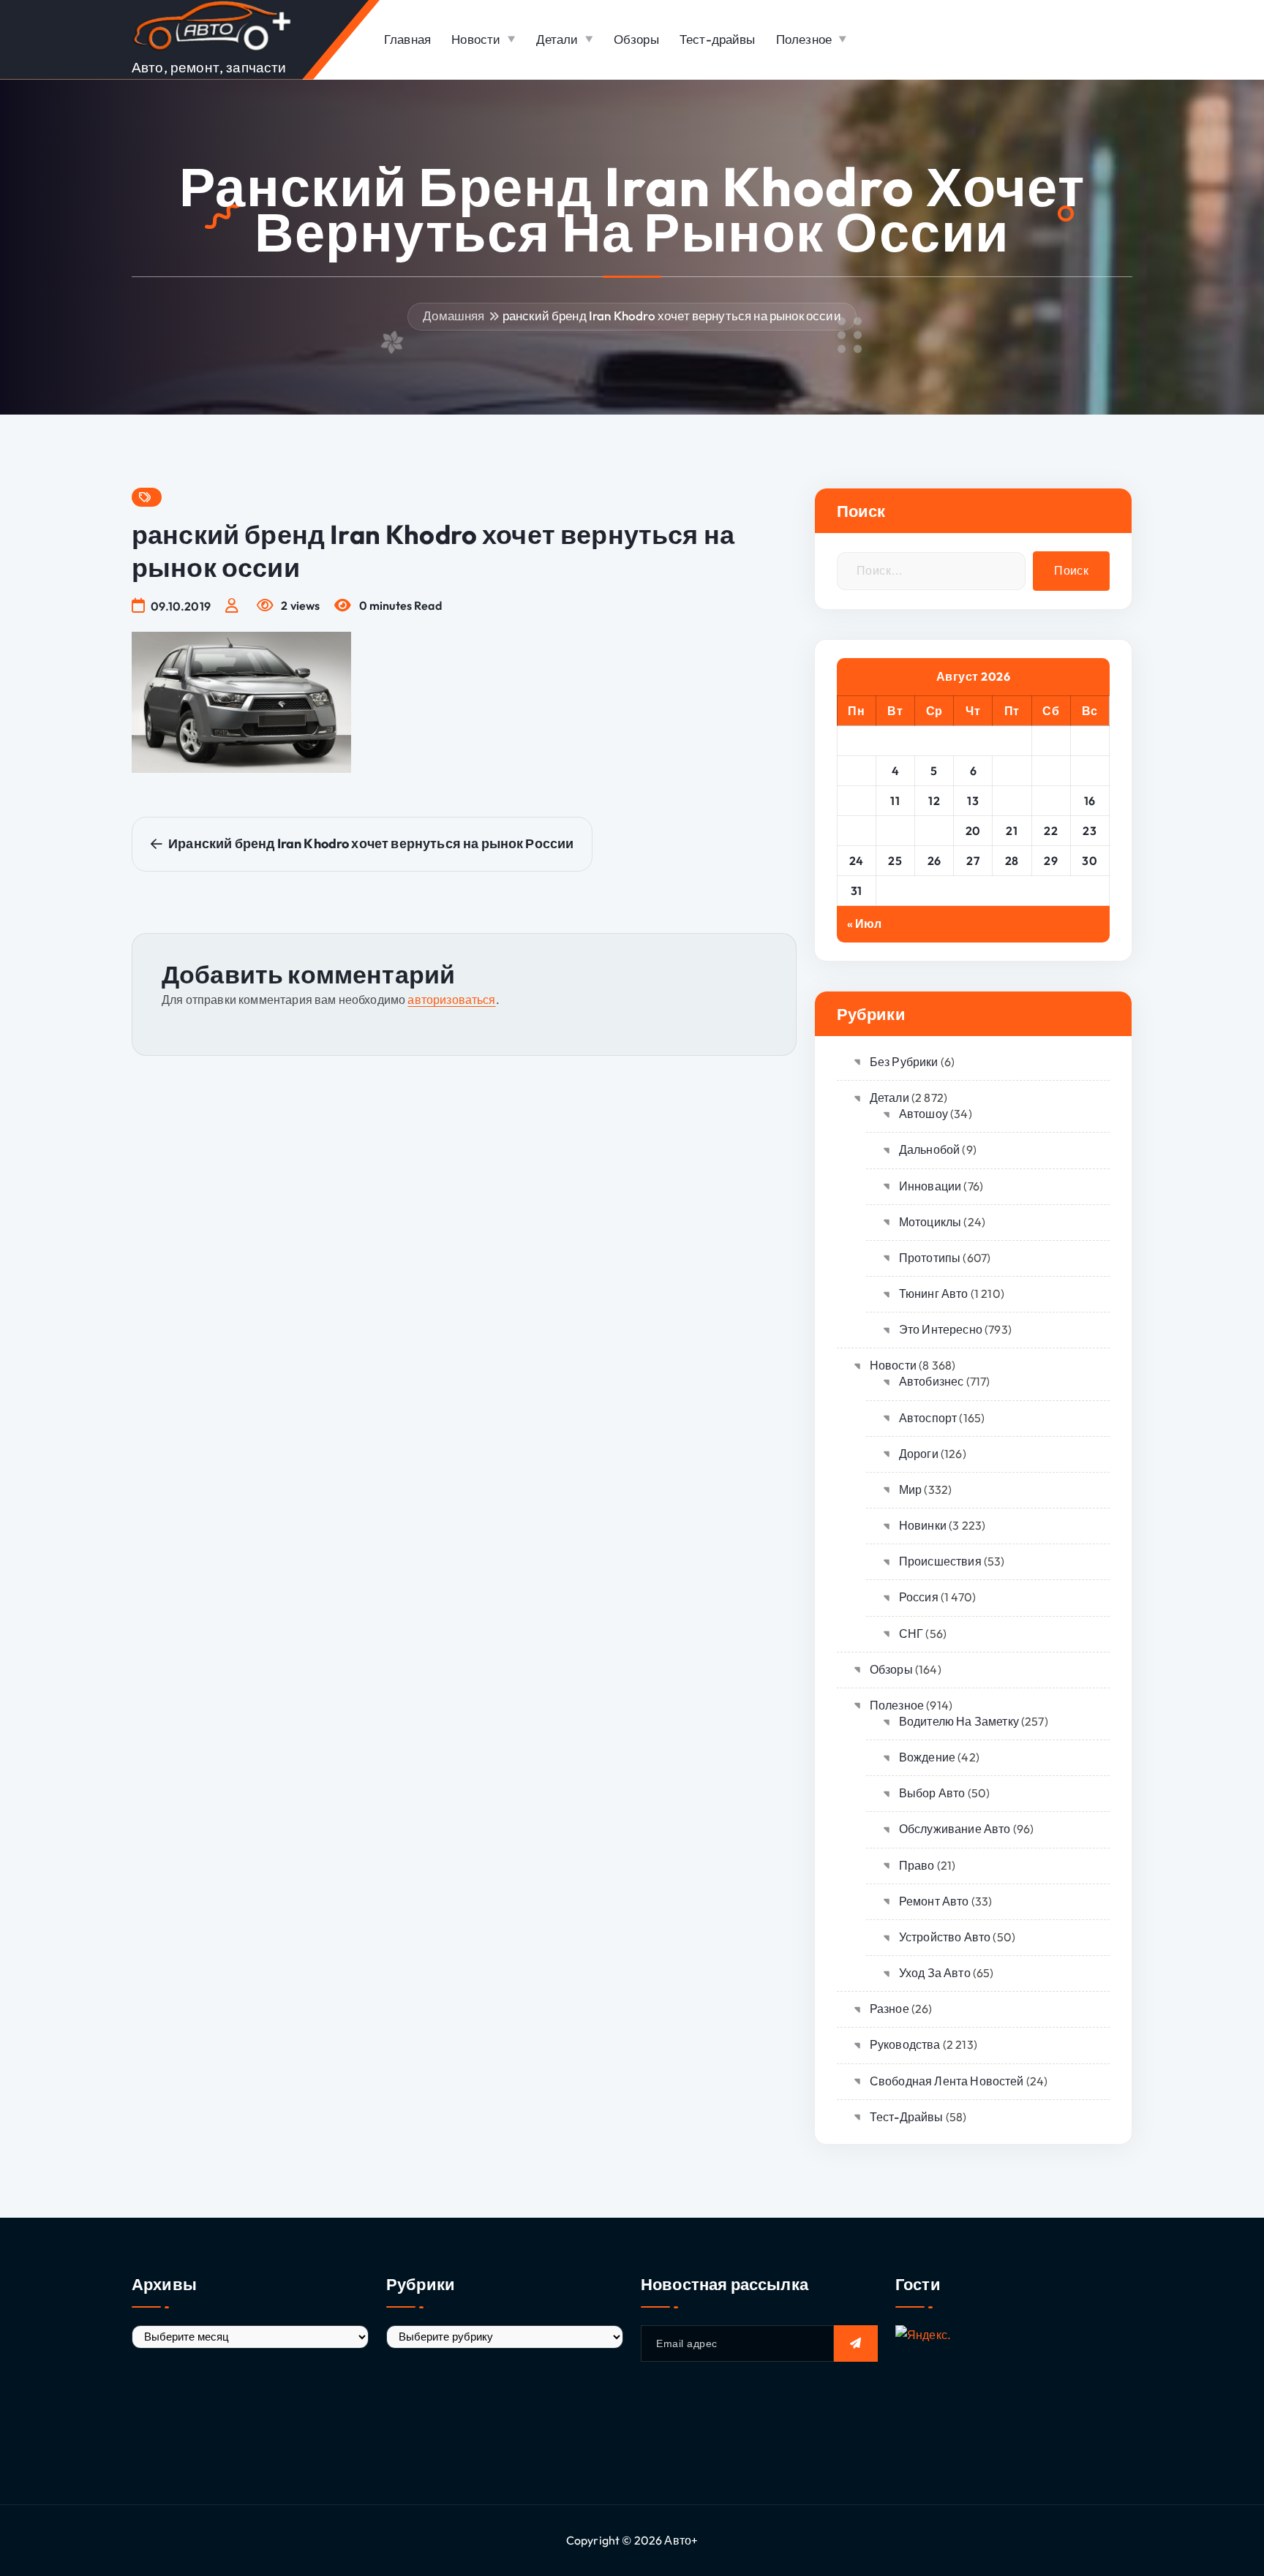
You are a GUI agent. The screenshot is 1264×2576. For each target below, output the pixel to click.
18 (895, 831)
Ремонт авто (934, 1901)
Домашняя (454, 316)
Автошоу (923, 1114)
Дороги (919, 1454)
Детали (557, 39)
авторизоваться (451, 1000)
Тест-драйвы (718, 39)
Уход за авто (935, 1973)
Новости (476, 39)
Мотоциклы (930, 1222)
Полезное (804, 39)
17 (856, 831)
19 (934, 831)
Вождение (927, 1757)
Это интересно (941, 1329)
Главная (407, 39)
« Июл (865, 923)
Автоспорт (928, 1418)
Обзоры (636, 39)
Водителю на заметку (959, 1721)
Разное (889, 2009)
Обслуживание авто (955, 1829)
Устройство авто (945, 1937)
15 (1051, 801)
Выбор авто (932, 1793)
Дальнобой (929, 1149)
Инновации (930, 1186)
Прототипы (930, 1258)
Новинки (923, 1525)
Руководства (905, 2044)
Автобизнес (932, 1381)
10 (857, 801)
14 (1012, 801)
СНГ (911, 1633)
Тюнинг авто (934, 1293)
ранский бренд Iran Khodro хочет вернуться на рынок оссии (672, 316)
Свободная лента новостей (947, 2081)
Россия (919, 1597)
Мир (910, 1489)
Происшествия (940, 1561)
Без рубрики (904, 1062)
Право (917, 1865)
